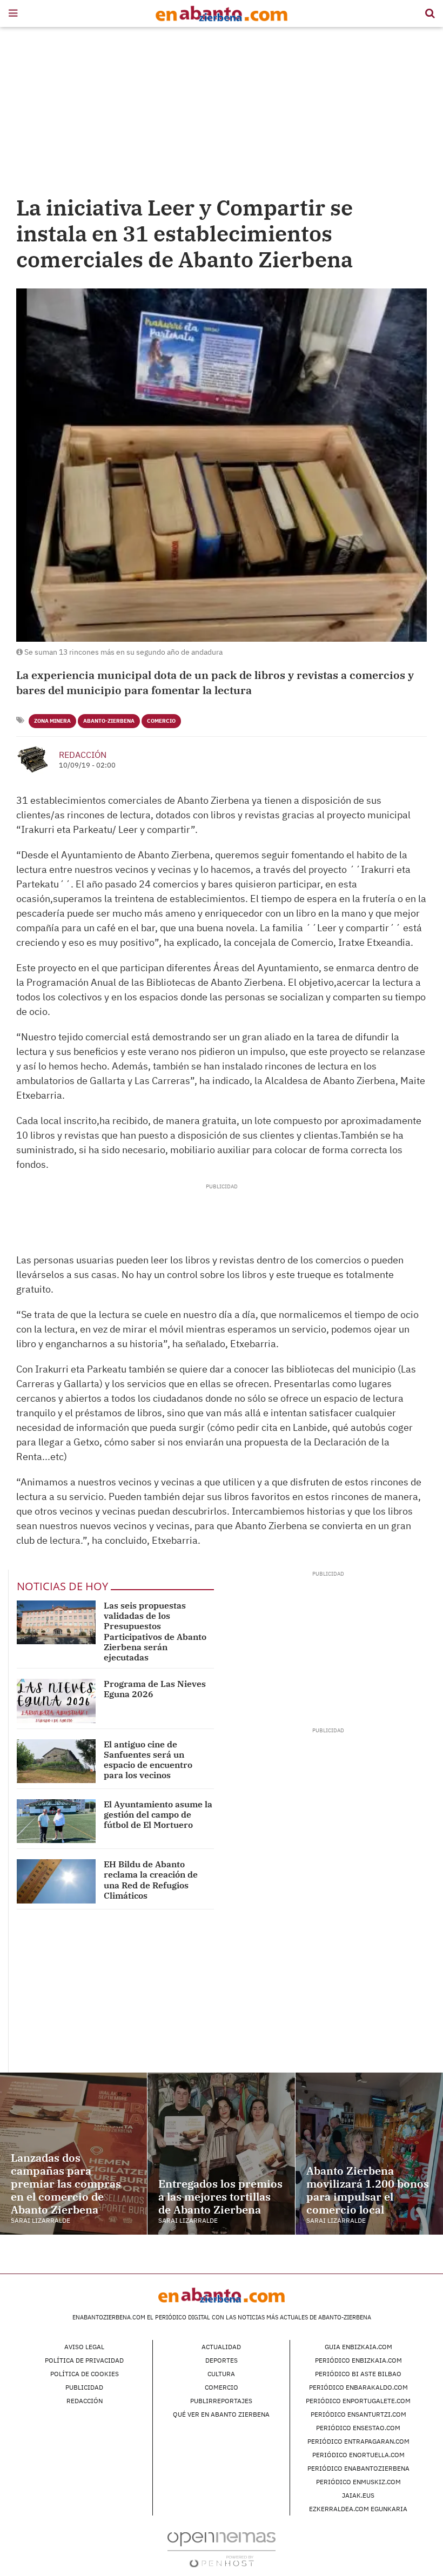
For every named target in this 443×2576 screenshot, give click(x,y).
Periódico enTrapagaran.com (358, 2441)
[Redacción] (33, 759)
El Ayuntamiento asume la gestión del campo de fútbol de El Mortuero (158, 1814)
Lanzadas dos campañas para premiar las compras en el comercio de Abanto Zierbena (66, 2184)
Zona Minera (52, 721)
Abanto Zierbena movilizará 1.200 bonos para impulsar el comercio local (368, 2190)
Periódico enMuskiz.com (358, 2482)
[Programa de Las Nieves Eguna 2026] (56, 1701)
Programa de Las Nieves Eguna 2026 (155, 1689)
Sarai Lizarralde (41, 2220)
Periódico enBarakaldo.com (358, 2387)
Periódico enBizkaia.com (358, 2360)
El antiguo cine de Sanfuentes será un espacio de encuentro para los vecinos (148, 1760)
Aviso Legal (84, 2347)
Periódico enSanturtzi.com (358, 2414)
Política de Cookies (85, 2374)
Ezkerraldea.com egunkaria (358, 2509)
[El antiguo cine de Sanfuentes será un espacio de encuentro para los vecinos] (56, 1761)
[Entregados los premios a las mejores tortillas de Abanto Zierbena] (221, 2154)
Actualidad (221, 2347)
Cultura (221, 2374)
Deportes (222, 2360)
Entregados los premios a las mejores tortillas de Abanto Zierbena (220, 2197)
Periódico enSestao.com (358, 2428)
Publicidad (84, 2387)
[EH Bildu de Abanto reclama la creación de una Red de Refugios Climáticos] (56, 1881)
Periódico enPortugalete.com (358, 2401)
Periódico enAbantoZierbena (358, 2468)
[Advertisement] (222, 113)
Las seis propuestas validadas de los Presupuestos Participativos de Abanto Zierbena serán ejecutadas (155, 1631)
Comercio (161, 721)
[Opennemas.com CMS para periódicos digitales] (222, 2549)
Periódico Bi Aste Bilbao (358, 2374)
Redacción (83, 755)
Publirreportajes (221, 2401)
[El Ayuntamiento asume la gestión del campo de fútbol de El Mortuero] (56, 1821)
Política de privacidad (84, 2360)
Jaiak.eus (358, 2495)
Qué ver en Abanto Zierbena (221, 2414)
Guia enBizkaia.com (358, 2347)
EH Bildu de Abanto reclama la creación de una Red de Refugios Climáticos (151, 1880)
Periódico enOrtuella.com (358, 2455)
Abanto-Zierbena (109, 721)
